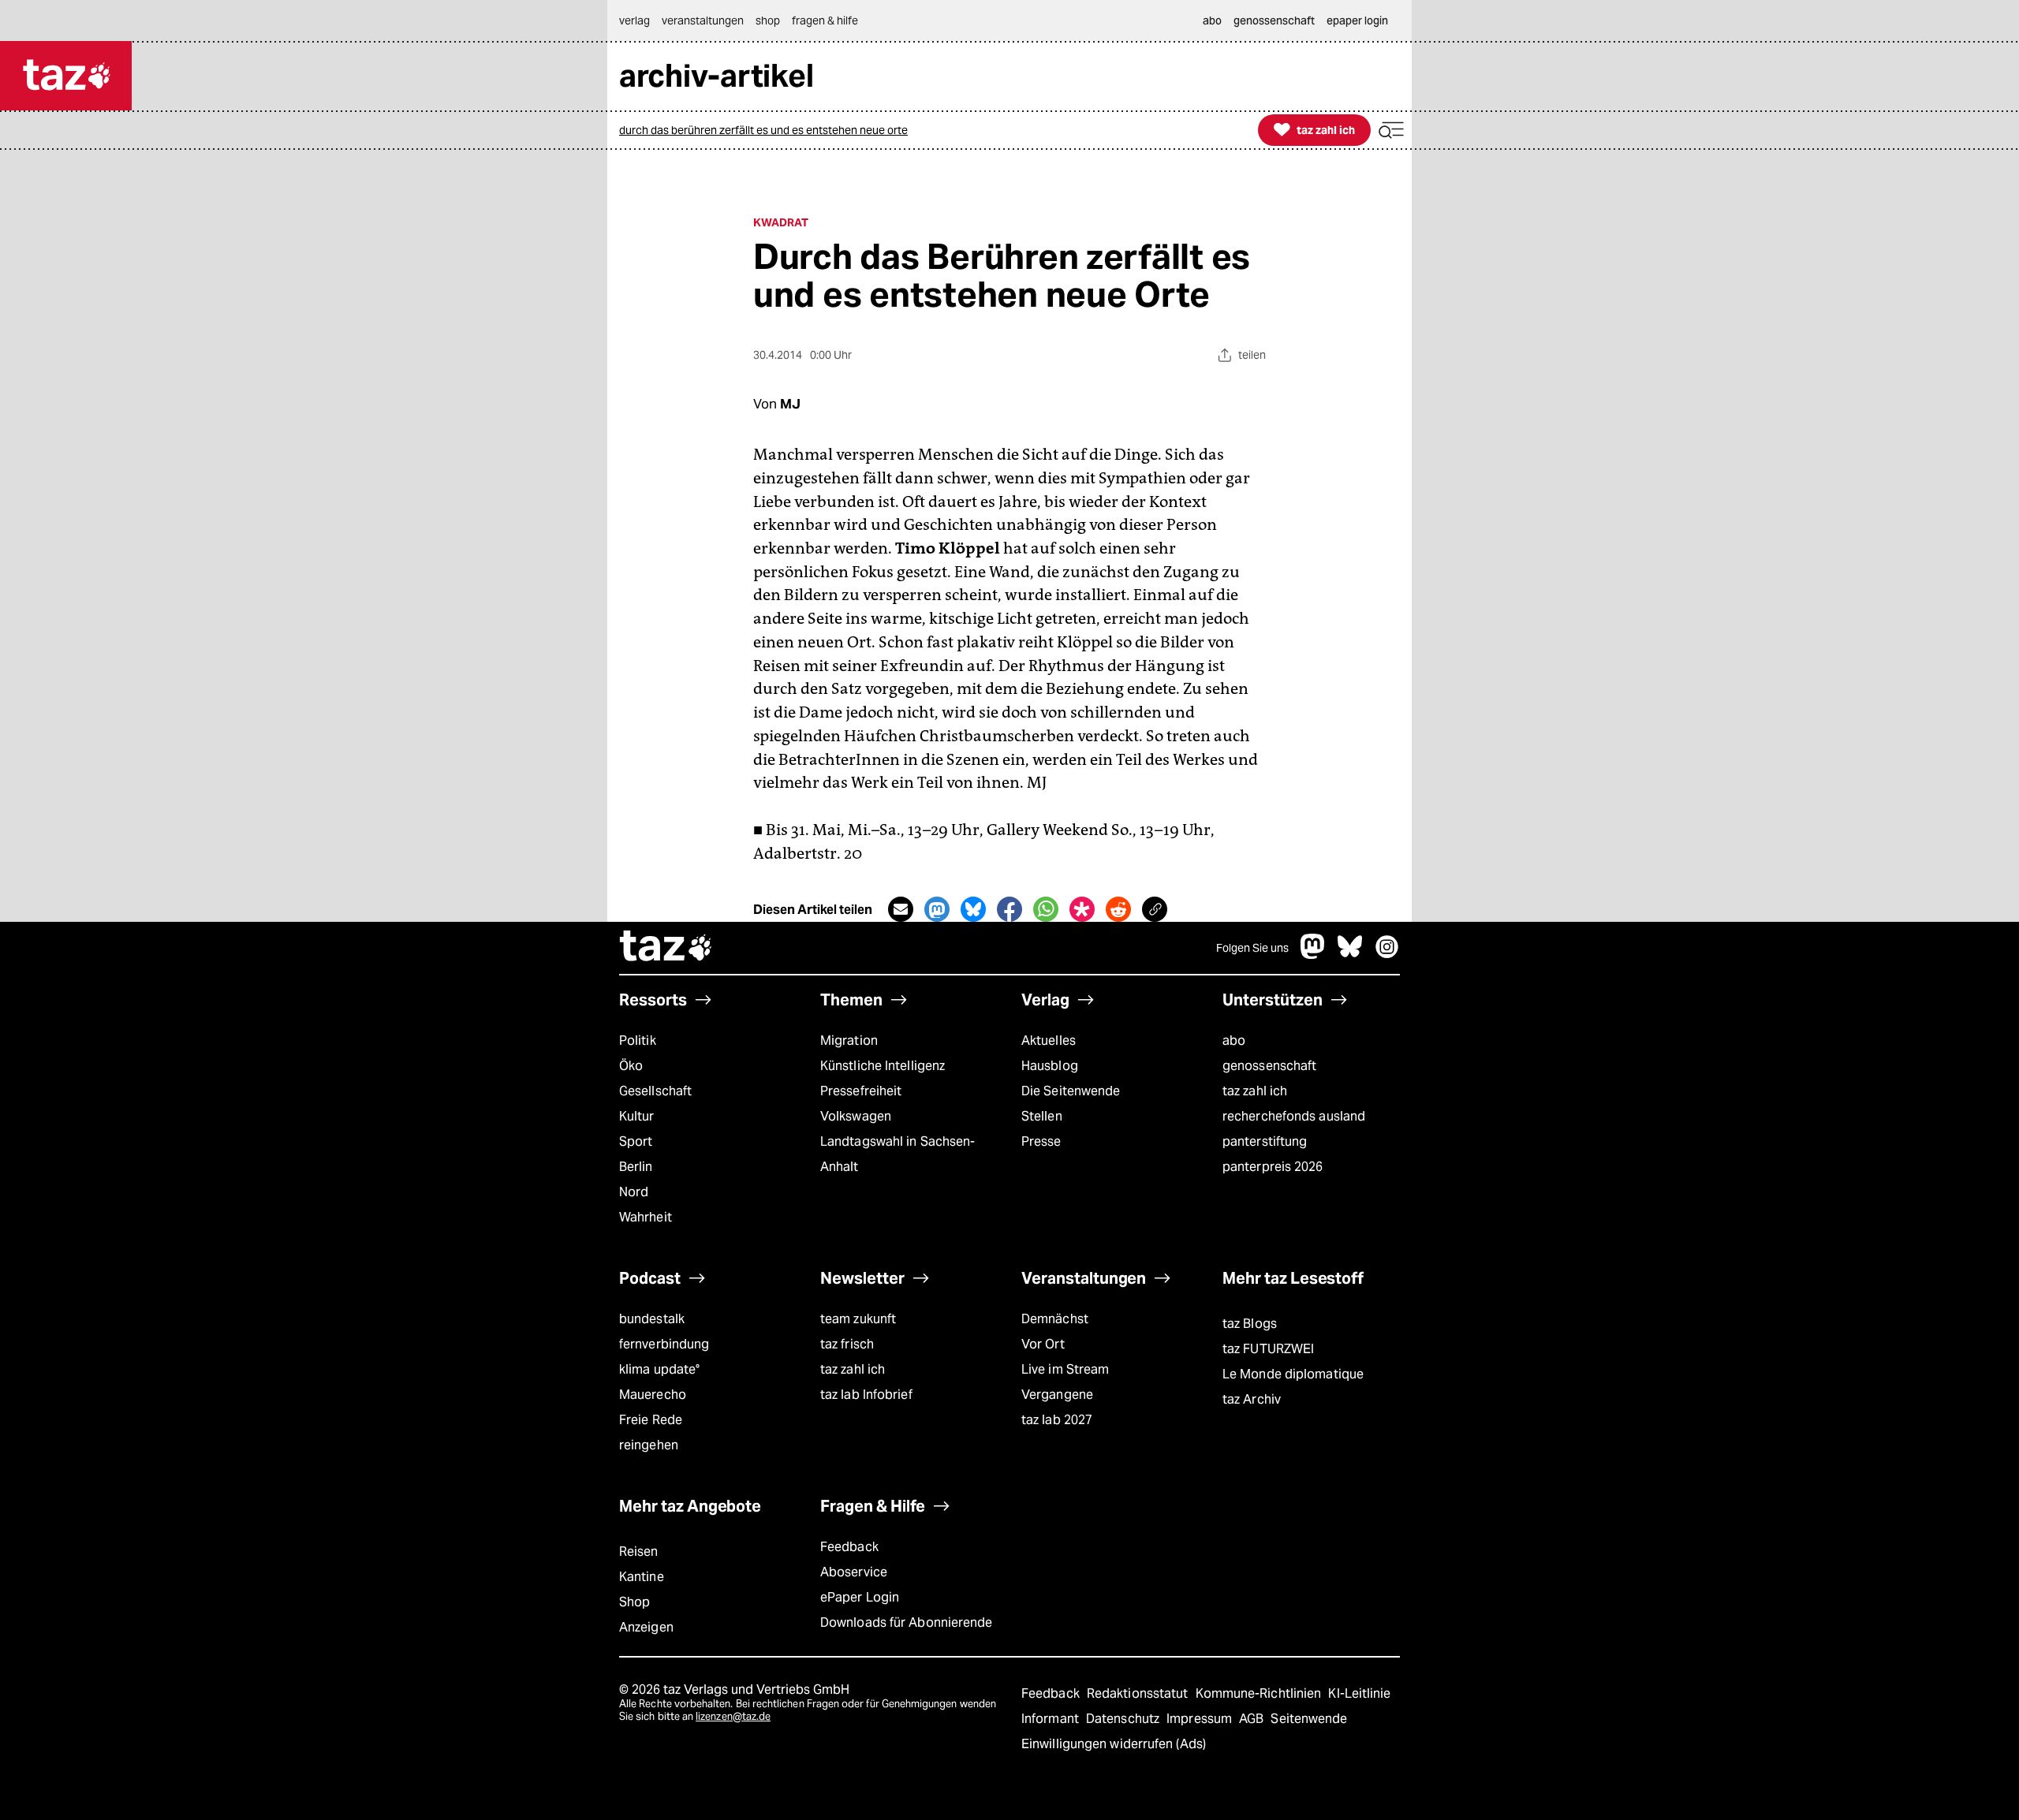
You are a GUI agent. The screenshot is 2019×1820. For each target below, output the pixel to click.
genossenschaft (1269, 1066)
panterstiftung (1265, 1141)
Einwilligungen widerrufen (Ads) (1114, 1744)
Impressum (1201, 1719)
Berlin (636, 1167)
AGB (1253, 1719)
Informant (1052, 1719)
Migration (849, 1041)
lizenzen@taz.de (733, 1716)
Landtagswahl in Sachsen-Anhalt (898, 1154)
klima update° (659, 1369)
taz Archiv (1252, 1399)
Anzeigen (646, 1627)
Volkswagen (856, 1116)
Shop (634, 1602)
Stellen (1042, 1116)
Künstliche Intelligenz (883, 1066)
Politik (638, 1041)
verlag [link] (634, 21)
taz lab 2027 (1057, 1420)
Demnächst (1055, 1319)
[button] (1391, 131)
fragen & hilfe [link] (825, 21)
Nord (634, 1192)
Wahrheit (646, 1217)
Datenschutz (1124, 1719)
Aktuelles (1049, 1041)
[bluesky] (1350, 955)
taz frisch (847, 1344)
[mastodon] (1313, 955)
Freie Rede (651, 1420)
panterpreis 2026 (1273, 1167)
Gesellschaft (655, 1091)
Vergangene (1057, 1395)
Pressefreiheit (861, 1091)
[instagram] (1387, 955)
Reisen (639, 1551)
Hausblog (1050, 1066)
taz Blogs (1250, 1324)
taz (666, 948)
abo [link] (1212, 21)
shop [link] (768, 21)
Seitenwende (1309, 1719)
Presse (1041, 1141)
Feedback (849, 1547)
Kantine (642, 1577)
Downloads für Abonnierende (907, 1622)
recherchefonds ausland (1294, 1116)
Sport (636, 1141)
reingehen (649, 1445)
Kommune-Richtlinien (1260, 1693)
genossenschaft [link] (1274, 21)
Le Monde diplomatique (1293, 1374)
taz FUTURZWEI (1268, 1349)
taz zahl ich (1255, 1091)
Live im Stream (1065, 1369)
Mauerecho (653, 1395)
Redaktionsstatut (1139, 1693)
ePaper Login (860, 1597)
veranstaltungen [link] (703, 21)
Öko (631, 1066)
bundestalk (652, 1319)
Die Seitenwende (1071, 1091)
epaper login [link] (1357, 21)
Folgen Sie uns (1252, 948)
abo (1234, 1041)
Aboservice (854, 1572)
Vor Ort (1043, 1344)
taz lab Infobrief (866, 1395)
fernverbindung (664, 1344)
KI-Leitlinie (1359, 1693)
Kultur (637, 1116)
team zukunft (858, 1319)
